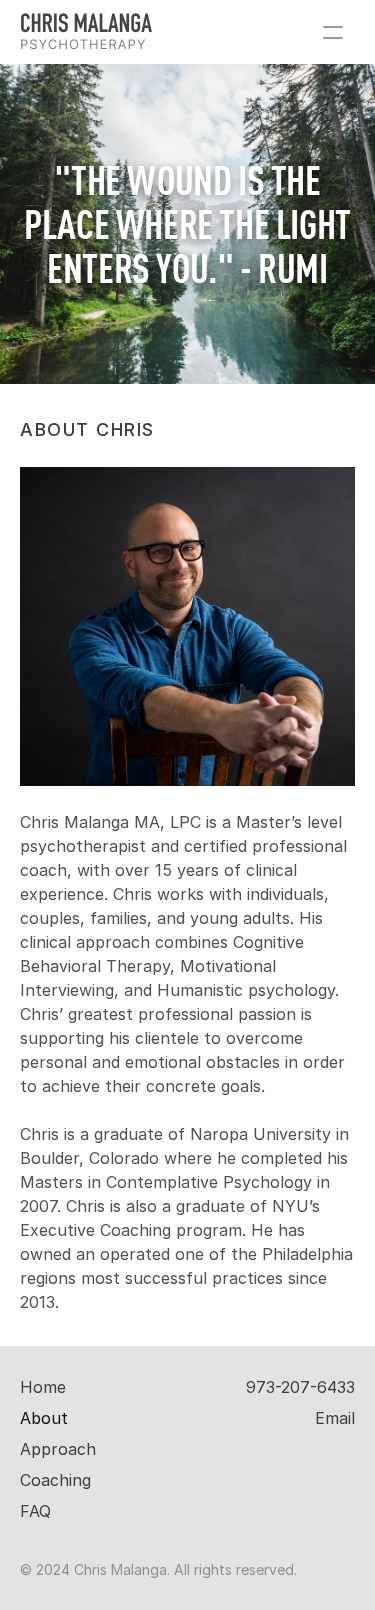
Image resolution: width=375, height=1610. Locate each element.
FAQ (35, 1511)
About (44, 1418)
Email (335, 1418)
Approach (58, 1449)
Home (43, 1387)
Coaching (55, 1480)
